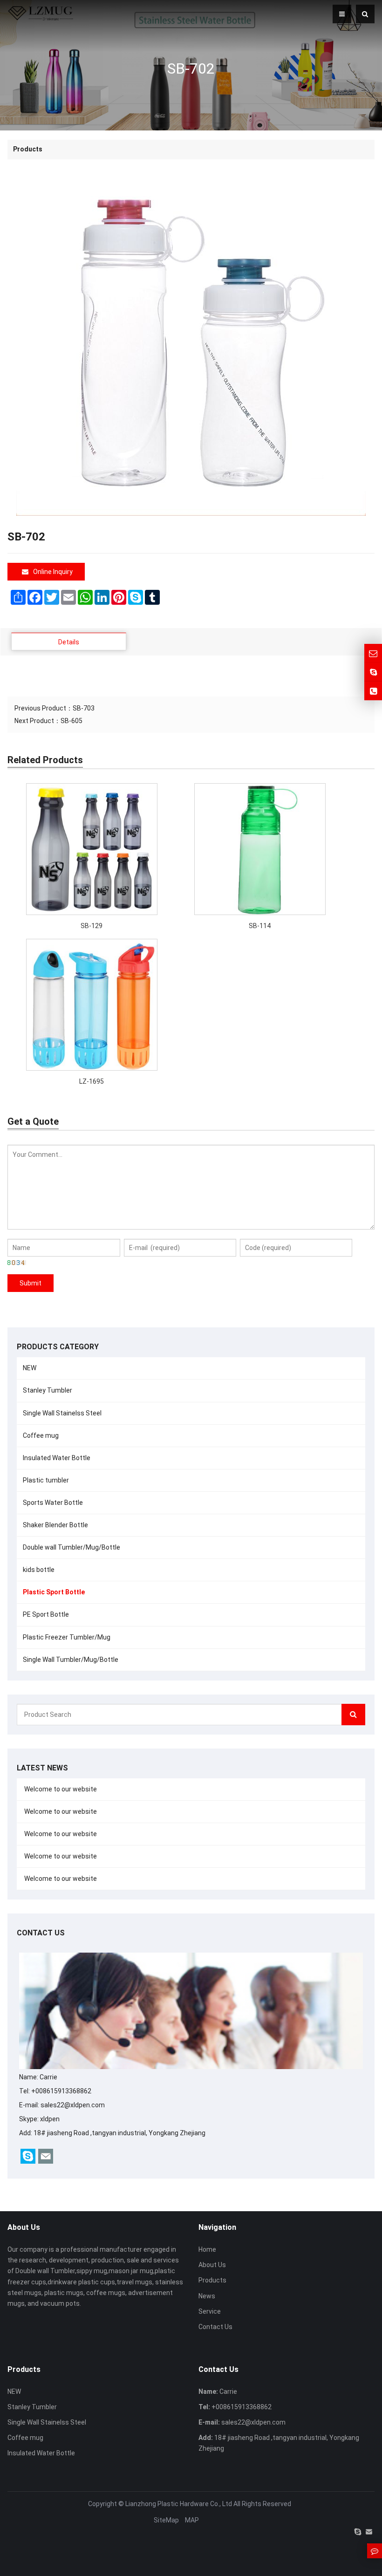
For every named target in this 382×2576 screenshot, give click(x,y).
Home (207, 2249)
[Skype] (358, 2532)
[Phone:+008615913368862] (373, 691)
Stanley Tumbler (48, 1390)
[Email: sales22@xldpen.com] (373, 653)
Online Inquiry (53, 572)
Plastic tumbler (46, 1480)
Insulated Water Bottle (57, 1458)
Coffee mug (41, 1435)
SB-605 (72, 721)
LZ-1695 (92, 1081)
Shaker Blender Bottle (55, 1525)
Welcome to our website (60, 1789)
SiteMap (166, 2520)
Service (210, 2311)
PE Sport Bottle (46, 1614)
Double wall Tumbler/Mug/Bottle (72, 1547)
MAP (192, 2520)
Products (212, 2280)
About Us (212, 2265)
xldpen (50, 2119)
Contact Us (215, 2327)
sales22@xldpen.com (73, 2105)
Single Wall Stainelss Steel (62, 1413)
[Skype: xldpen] (373, 672)
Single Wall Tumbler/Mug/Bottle (71, 1660)
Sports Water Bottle (53, 1503)
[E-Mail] (369, 2532)
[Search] (353, 1715)
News (207, 2296)
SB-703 (84, 708)
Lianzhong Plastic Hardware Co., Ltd (179, 2504)
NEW (30, 1368)
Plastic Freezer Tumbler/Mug (67, 1637)
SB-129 (92, 926)
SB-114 (260, 926)
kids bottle (39, 1570)
